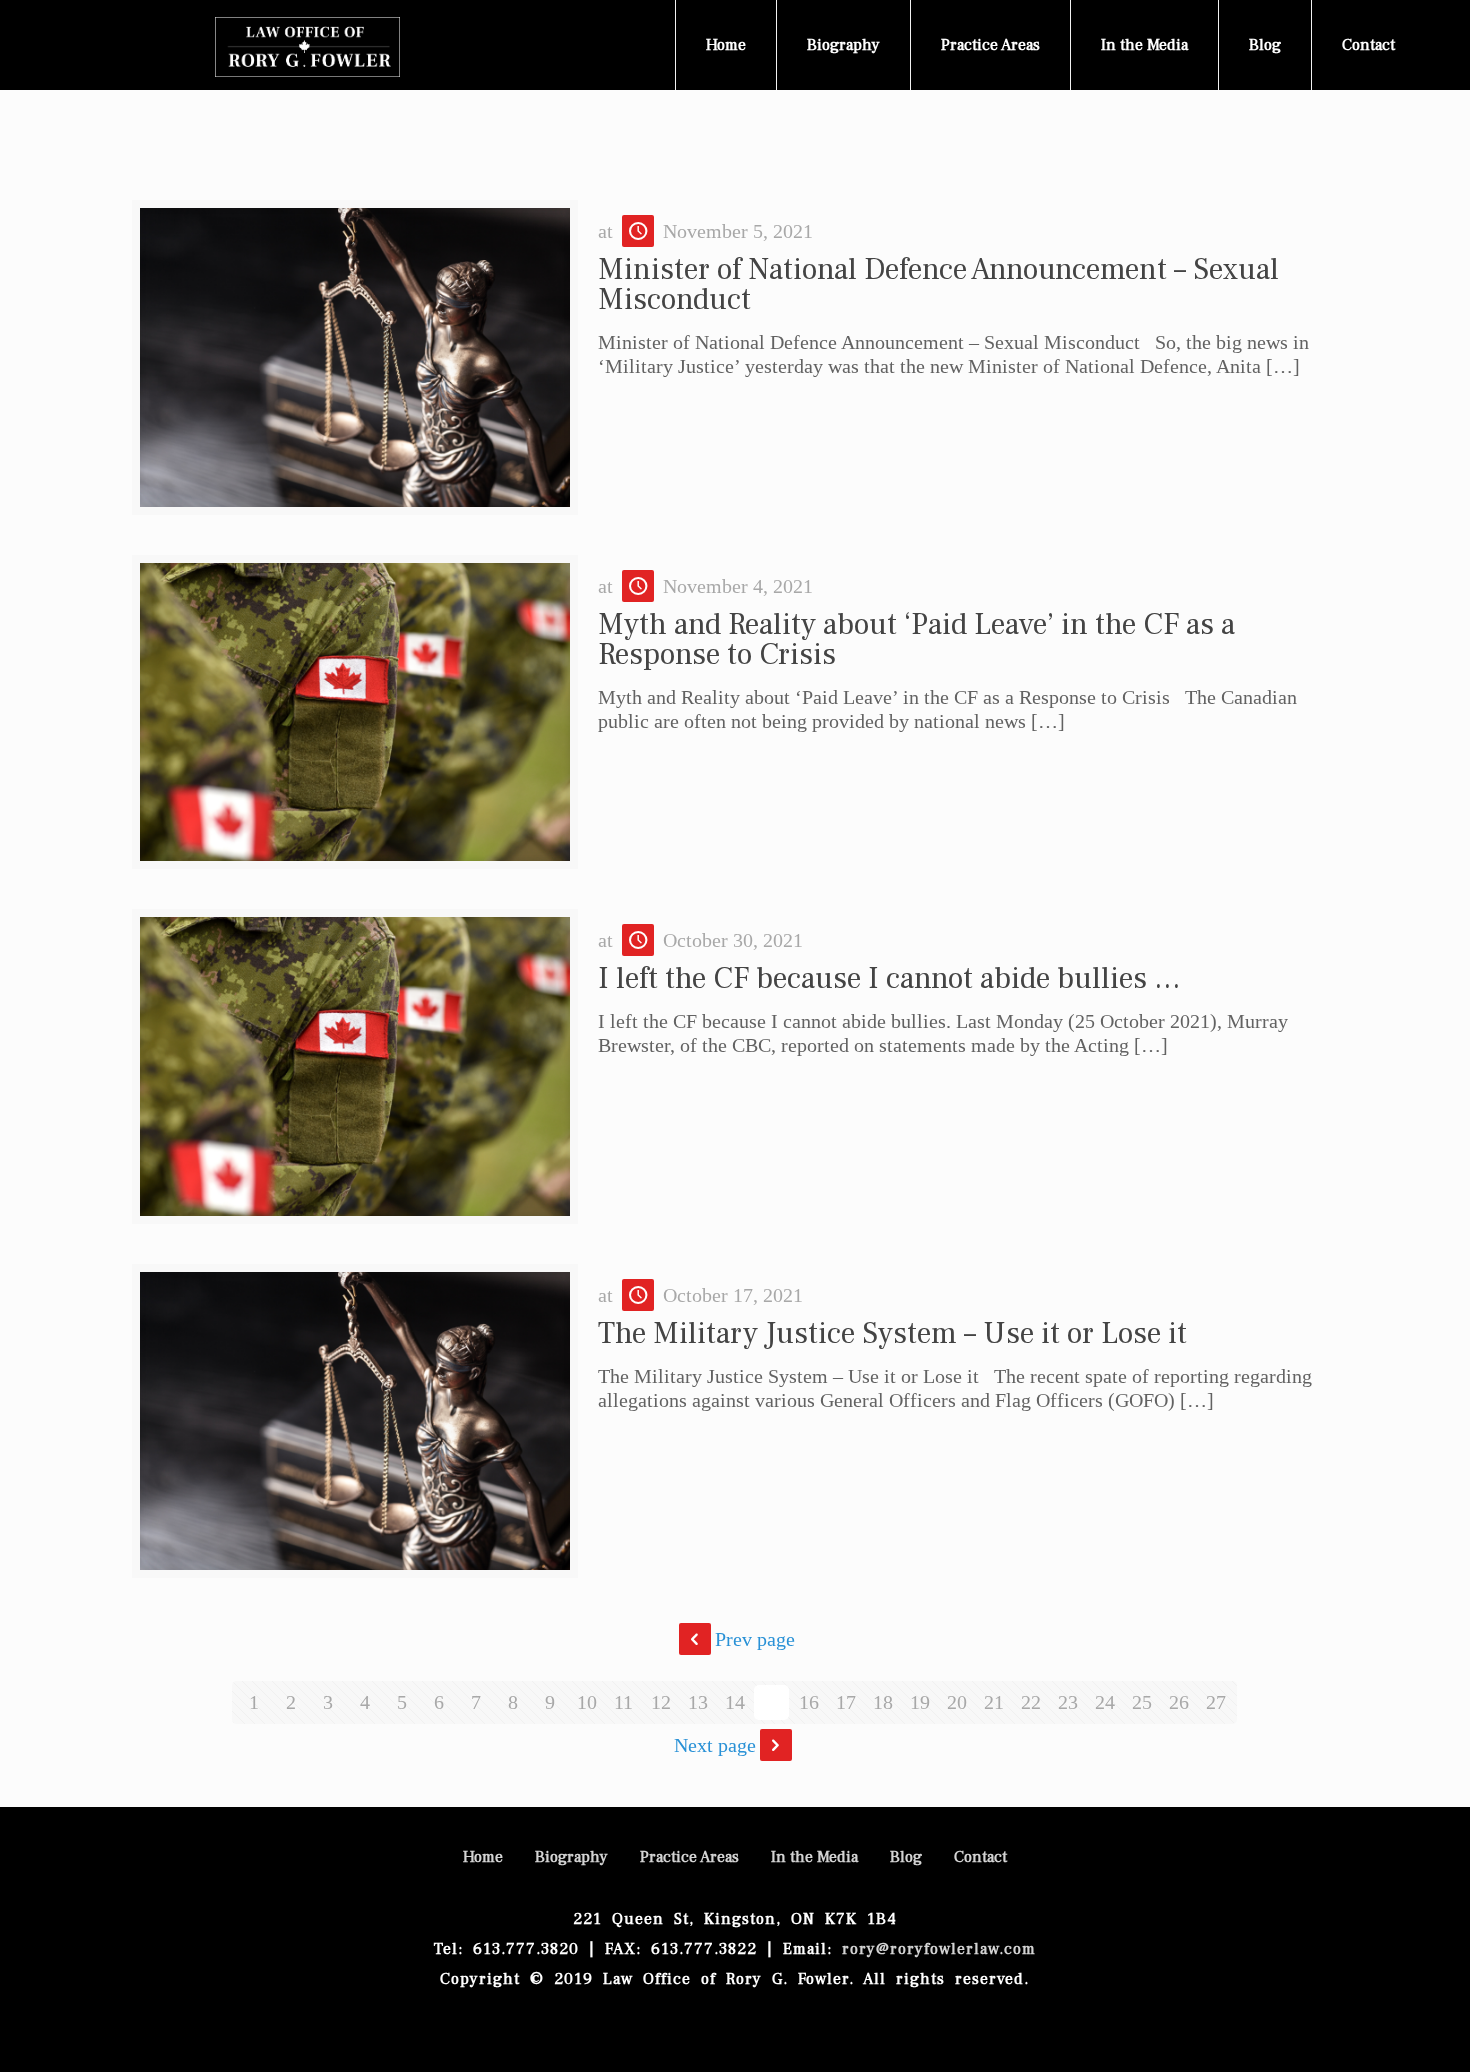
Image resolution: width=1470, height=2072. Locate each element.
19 (920, 1702)
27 (1216, 1702)
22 (1031, 1702)
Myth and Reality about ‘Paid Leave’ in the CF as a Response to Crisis (916, 639)
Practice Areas (689, 1857)
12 (661, 1702)
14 (735, 1702)
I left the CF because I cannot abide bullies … (889, 978)
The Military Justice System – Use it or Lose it (892, 1333)
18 (883, 1702)
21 (994, 1702)
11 (623, 1702)
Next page (715, 1745)
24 (1105, 1702)
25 (1142, 1702)
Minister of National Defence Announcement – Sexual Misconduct (938, 284)
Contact (980, 1857)
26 (1179, 1702)
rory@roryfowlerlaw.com (939, 1949)
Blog (906, 1857)
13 (698, 1702)
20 (957, 1702)
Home (483, 1857)
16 (809, 1702)
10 (587, 1702)
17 (846, 1702)
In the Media (814, 1857)
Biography (571, 1857)
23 (1068, 1702)
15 (772, 1702)
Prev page (755, 1639)
